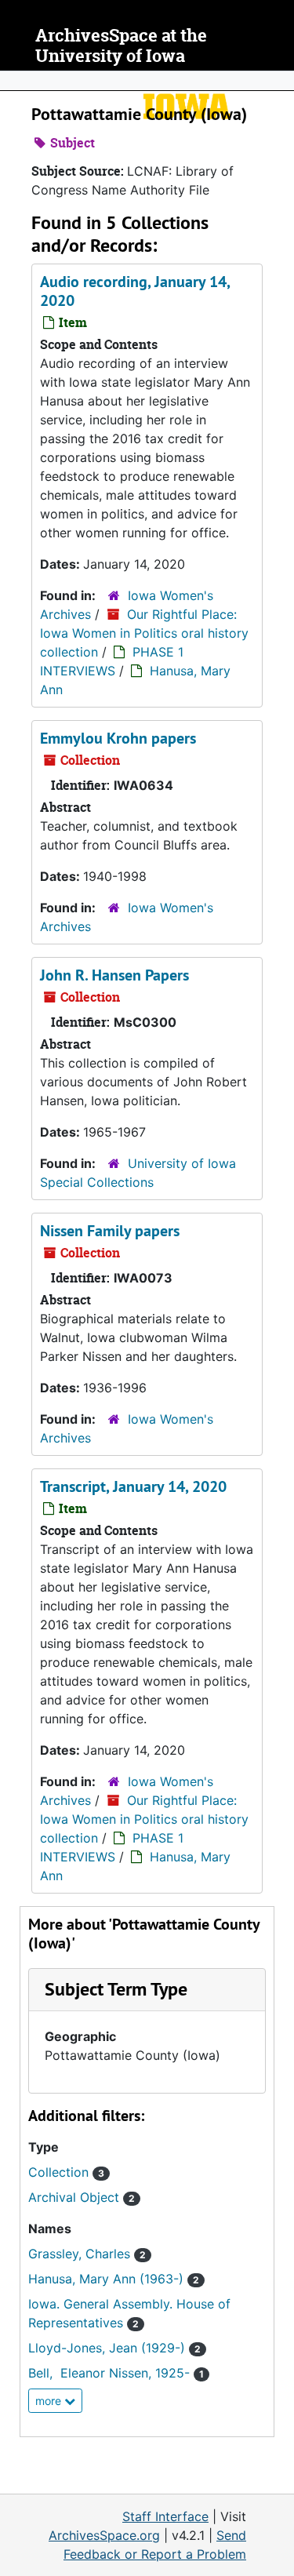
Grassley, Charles (87, 2254)
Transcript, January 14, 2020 (133, 1486)
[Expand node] (278, 81)
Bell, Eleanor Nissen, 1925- (116, 2373)
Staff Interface (165, 2516)
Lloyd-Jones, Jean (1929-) (114, 2348)
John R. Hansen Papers (114, 975)
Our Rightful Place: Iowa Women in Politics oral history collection (144, 633)
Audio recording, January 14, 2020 (135, 291)
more (50, 2401)
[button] (116, 1989)
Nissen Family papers (110, 1231)
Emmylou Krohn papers (118, 738)
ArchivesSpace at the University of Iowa (121, 46)
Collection (66, 2172)
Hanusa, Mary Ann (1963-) (114, 2279)
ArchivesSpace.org (104, 2535)
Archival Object (82, 2197)
